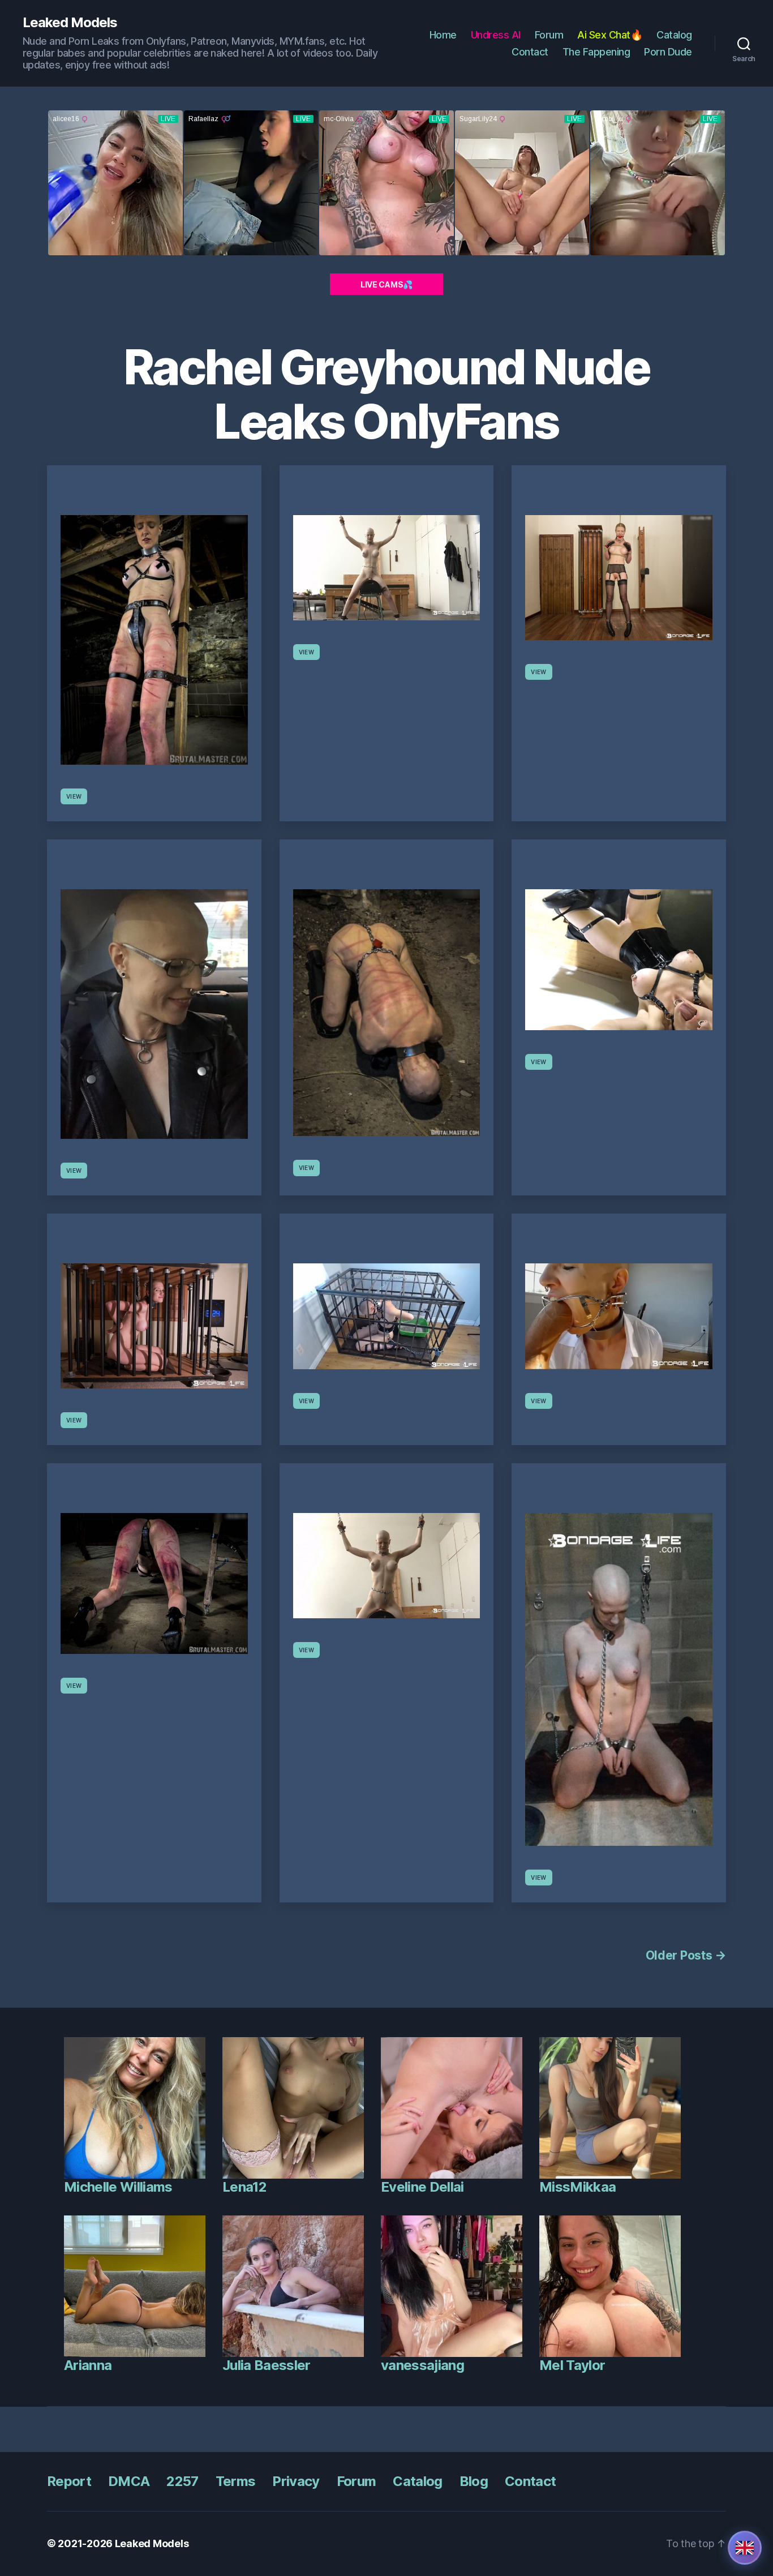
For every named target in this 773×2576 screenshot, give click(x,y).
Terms (236, 2481)
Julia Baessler (267, 2365)
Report (69, 2481)
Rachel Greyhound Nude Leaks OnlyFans (387, 394)
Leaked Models (70, 23)
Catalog (674, 35)
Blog (474, 2481)
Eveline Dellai (422, 2187)
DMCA (129, 2481)
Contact (530, 52)
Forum (549, 35)
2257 (182, 2481)
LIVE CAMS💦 (386, 284)
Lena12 (244, 2187)
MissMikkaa (577, 2187)
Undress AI (496, 35)
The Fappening (596, 52)
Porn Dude (668, 52)
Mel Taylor (572, 2365)
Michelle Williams (118, 2187)
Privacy (296, 2481)
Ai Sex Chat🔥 (610, 35)
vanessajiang (422, 2365)
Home (443, 35)
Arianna (88, 2365)
